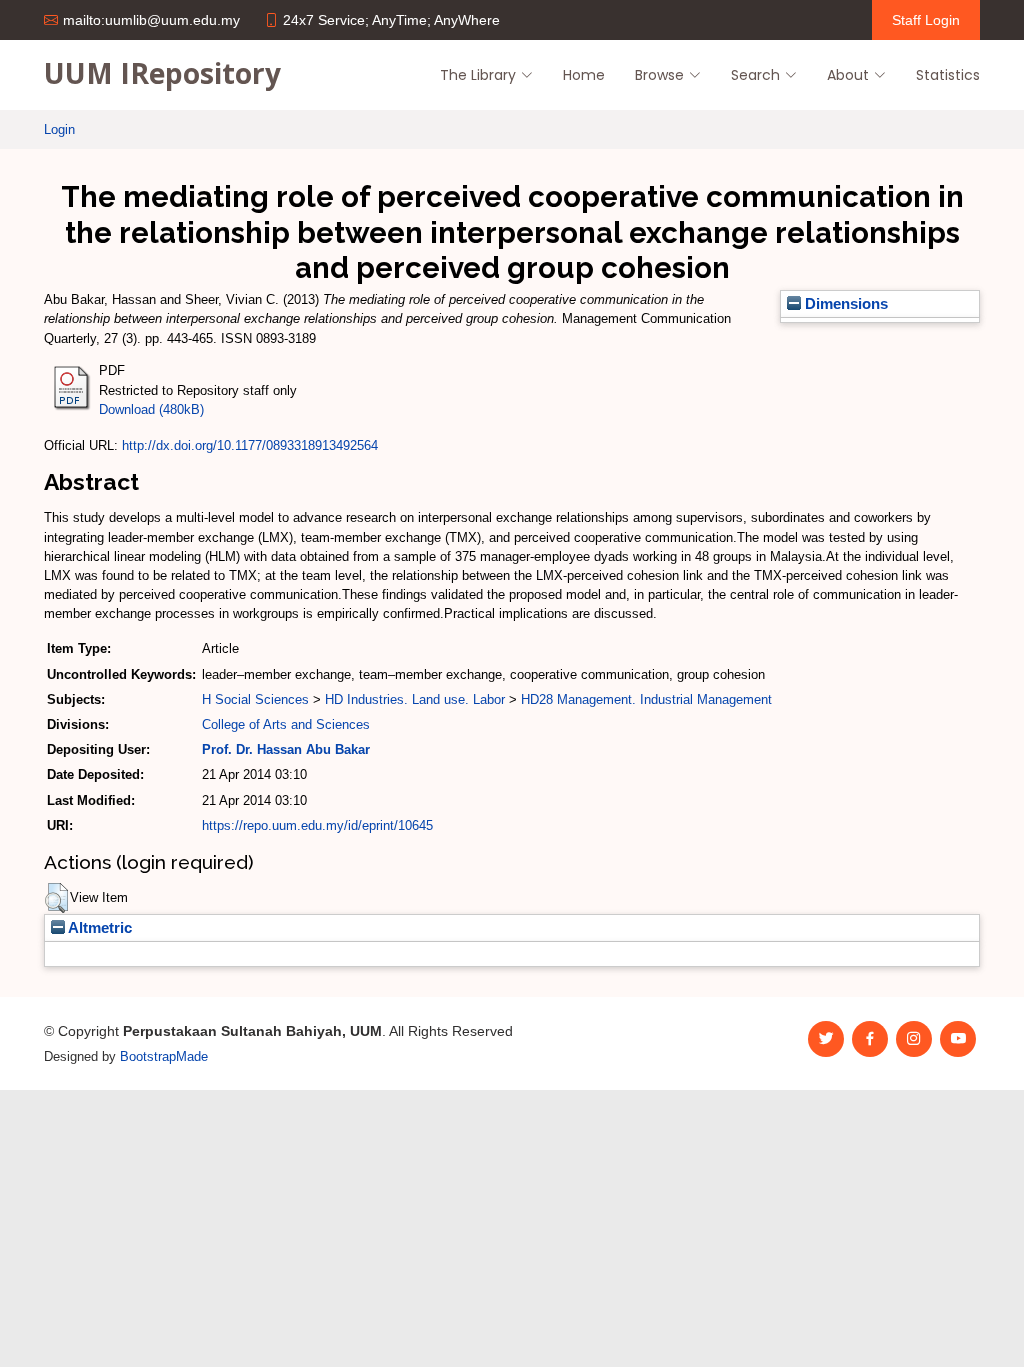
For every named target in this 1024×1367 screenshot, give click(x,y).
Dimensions (844, 304)
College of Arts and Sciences (286, 724)
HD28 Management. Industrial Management (646, 699)
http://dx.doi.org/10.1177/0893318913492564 (250, 445)
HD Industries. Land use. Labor (415, 699)
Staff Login (926, 20)
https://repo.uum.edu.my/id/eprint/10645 (317, 825)
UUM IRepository (162, 73)
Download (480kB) (151, 409)
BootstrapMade (164, 1056)
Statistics (948, 75)
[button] (56, 898)
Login (59, 129)
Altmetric (98, 928)
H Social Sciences (255, 699)
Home (584, 75)
